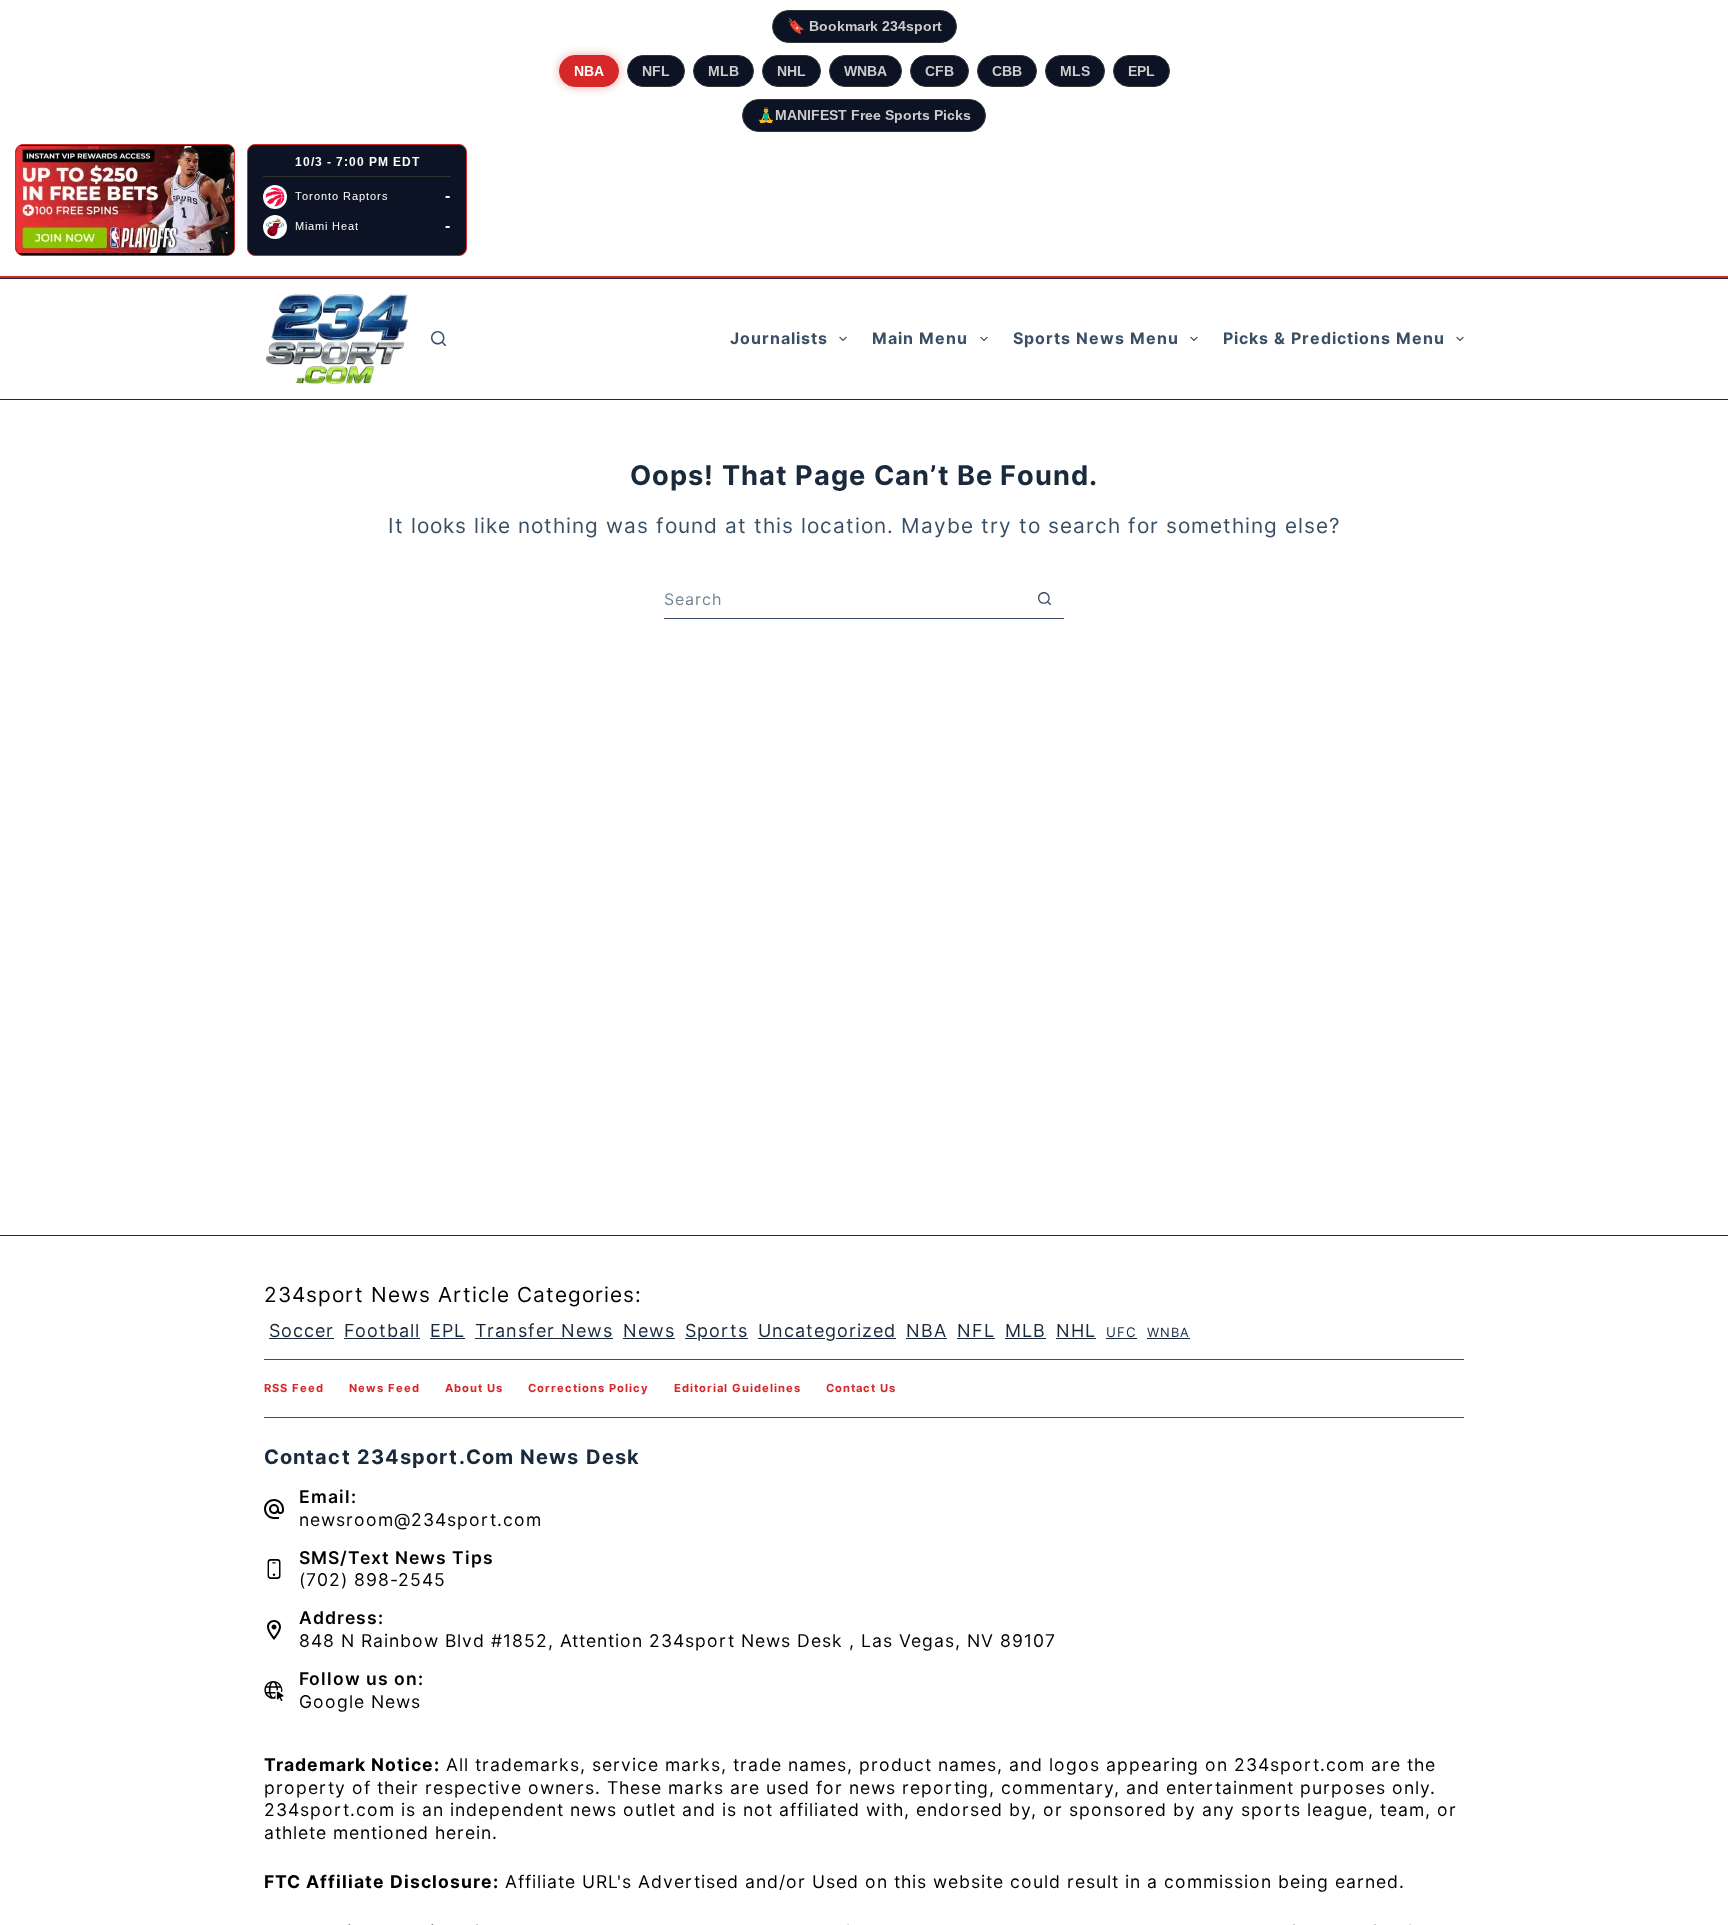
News (649, 1330)
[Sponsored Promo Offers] (125, 200)
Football (382, 1330)
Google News (360, 1701)
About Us (474, 1388)
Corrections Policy (588, 1388)
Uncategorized (827, 1330)
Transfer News (544, 1330)
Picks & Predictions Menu (1334, 338)
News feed (384, 1388)
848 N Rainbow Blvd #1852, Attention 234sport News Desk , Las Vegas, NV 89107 (677, 1640)
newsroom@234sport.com (420, 1519)
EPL (1141, 71)
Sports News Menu (1096, 338)
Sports (716, 1330)
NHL (791, 71)
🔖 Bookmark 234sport (864, 26)
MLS (1075, 71)
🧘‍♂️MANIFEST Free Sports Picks (864, 115)
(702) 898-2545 (372, 1579)
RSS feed (294, 1388)
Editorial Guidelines (737, 1388)
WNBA (865, 71)
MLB (723, 71)
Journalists (779, 338)
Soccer (301, 1330)
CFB (939, 71)
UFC (1121, 1332)
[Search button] (1044, 599)
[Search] (438, 338)
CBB (1007, 71)
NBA (589, 71)
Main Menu (920, 338)
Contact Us (861, 1388)
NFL (656, 71)
